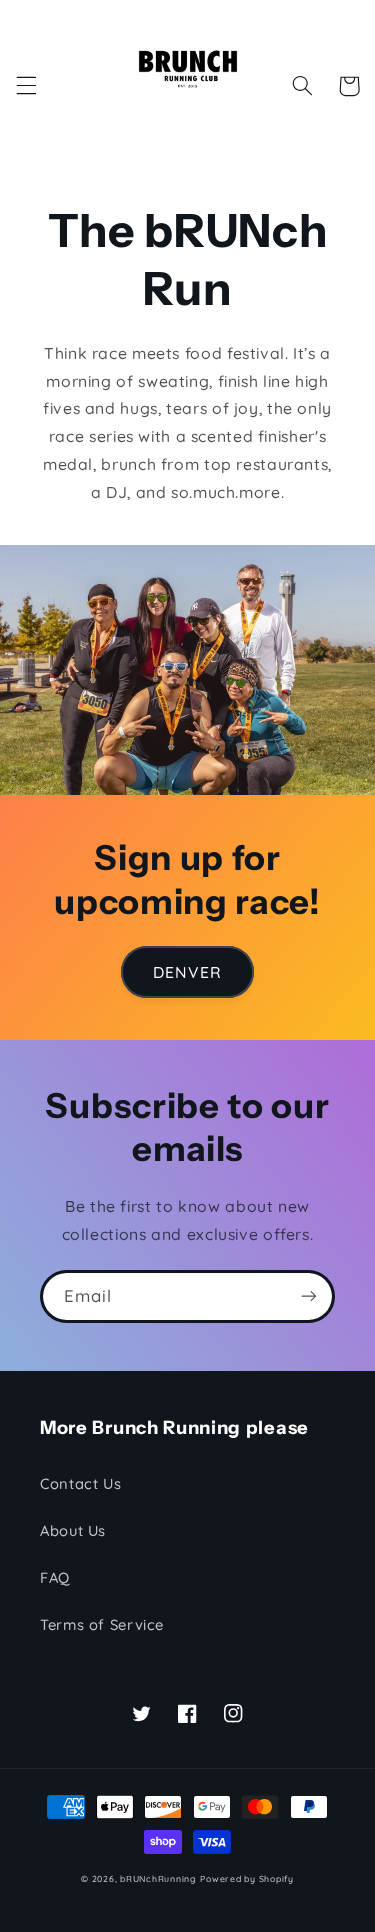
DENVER (187, 972)
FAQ (55, 1577)
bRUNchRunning (158, 1878)
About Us (73, 1530)
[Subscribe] (309, 1296)
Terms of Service (102, 1624)
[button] (26, 86)
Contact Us (80, 1483)
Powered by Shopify (246, 1878)
